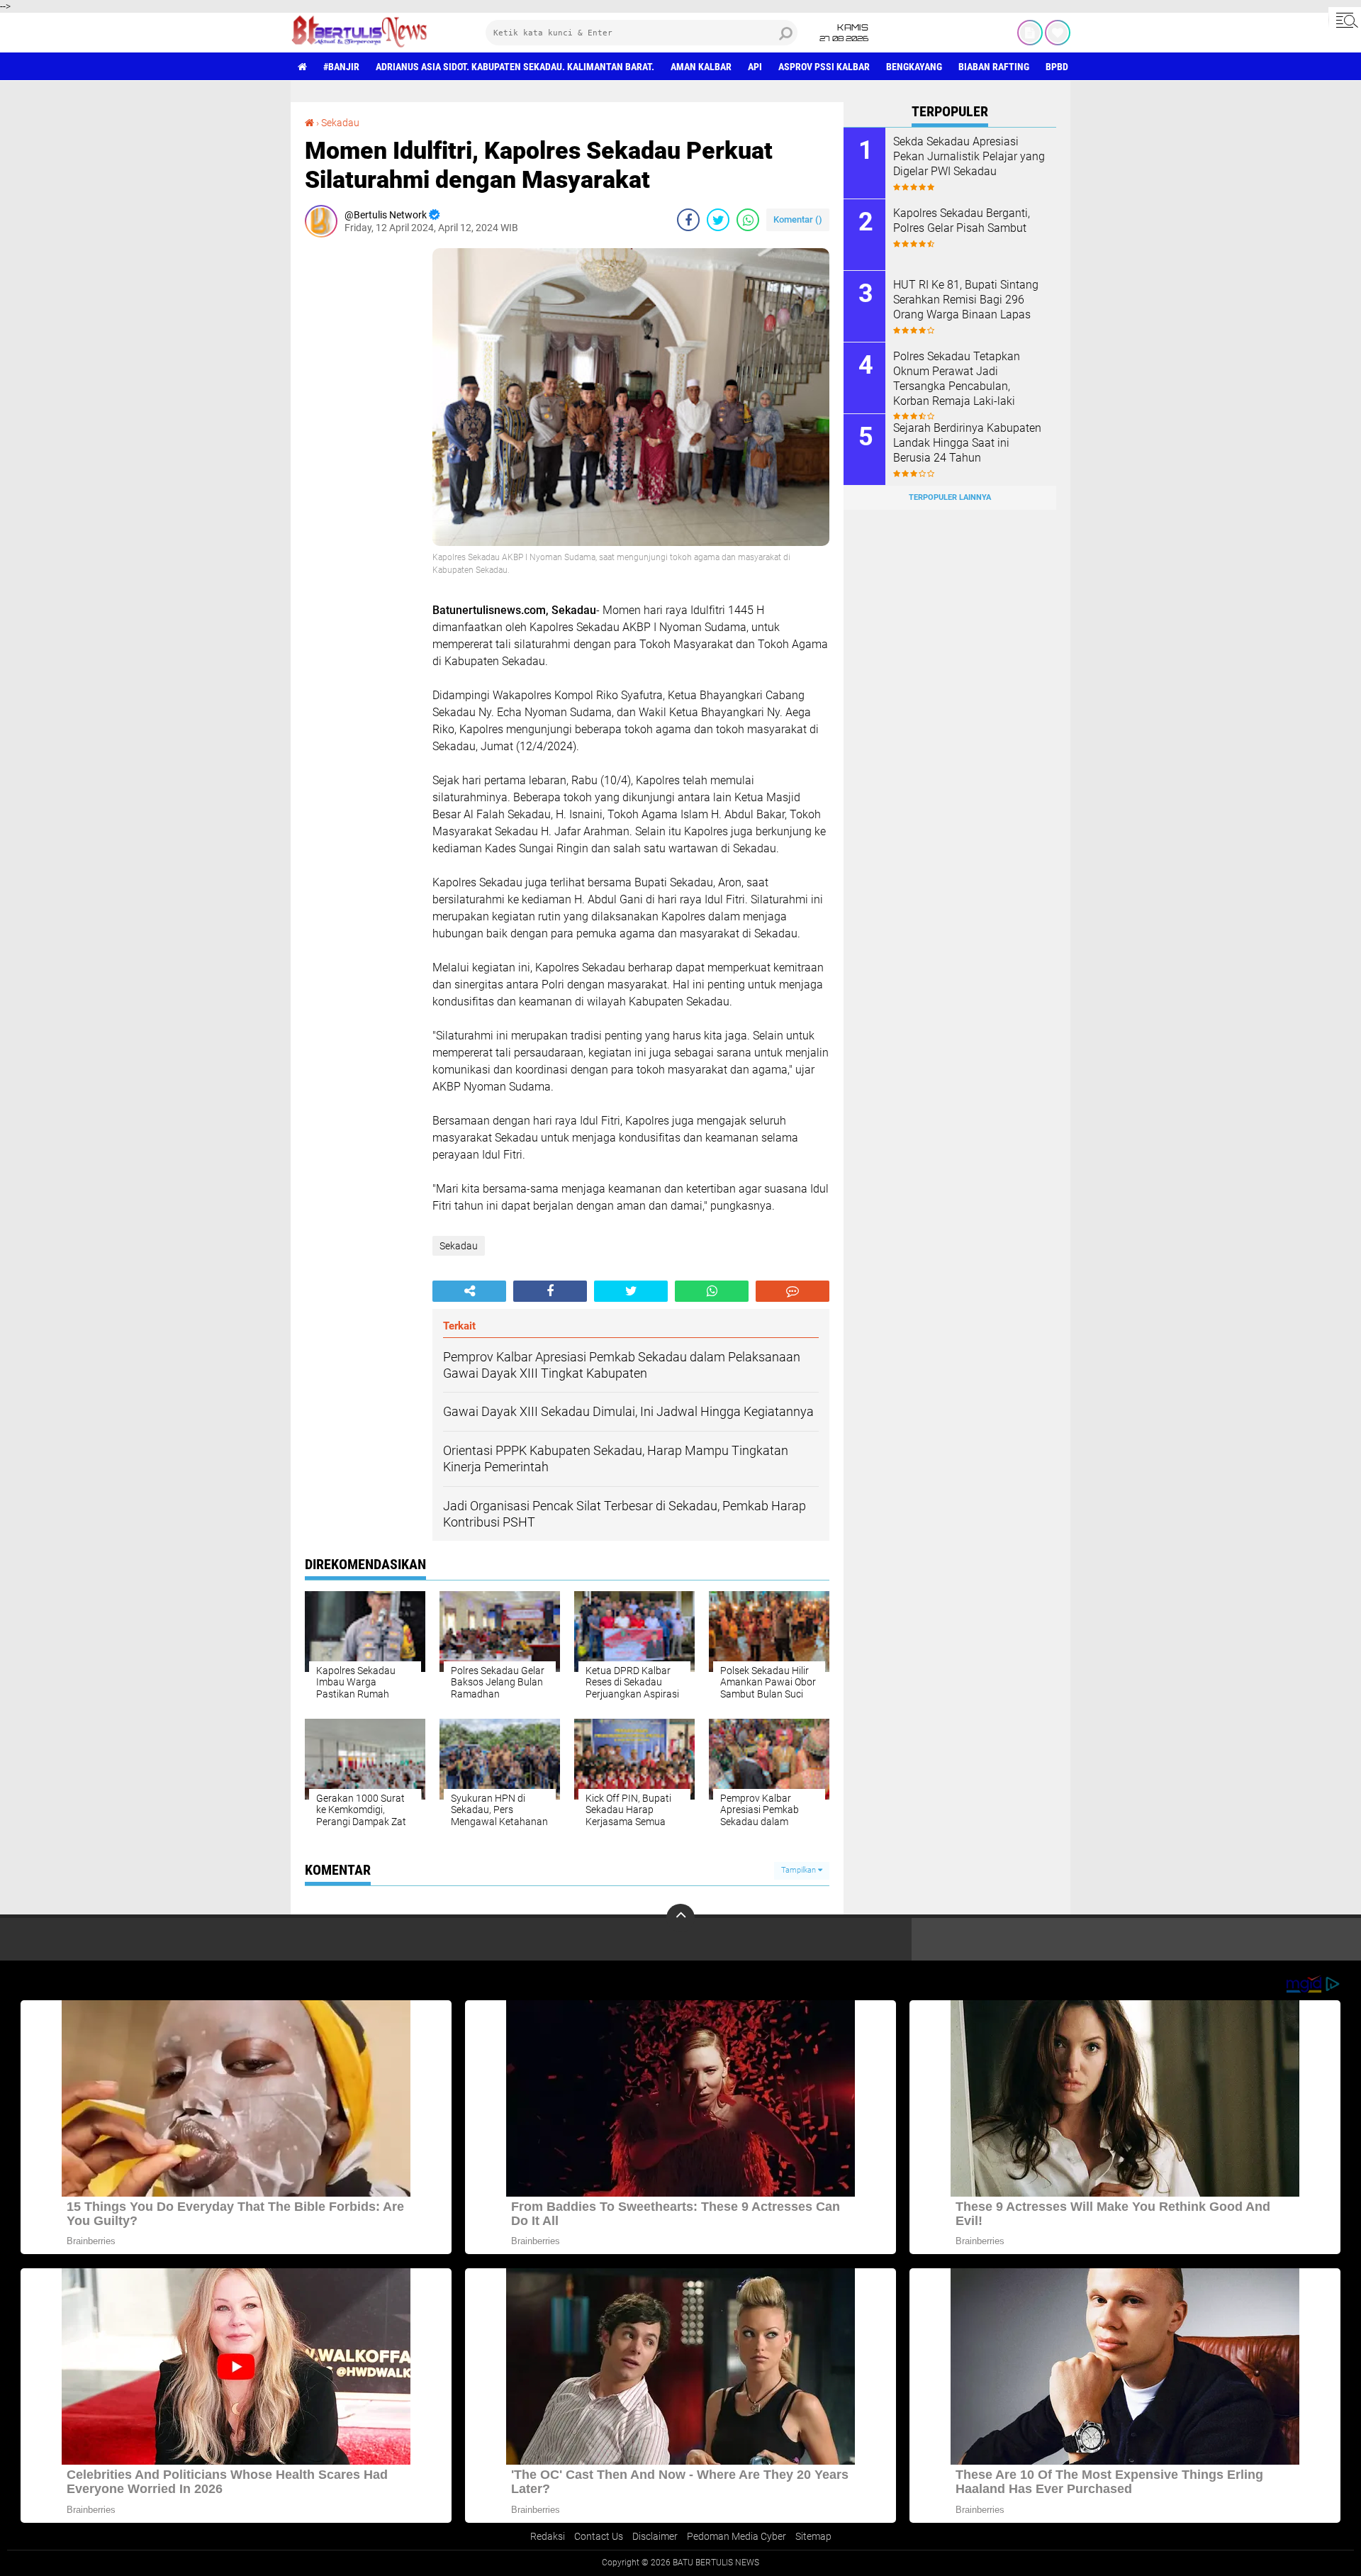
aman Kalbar (701, 67)
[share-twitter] (718, 220)
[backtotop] (680, 1918)
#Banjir (341, 67)
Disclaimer (655, 2536)
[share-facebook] (688, 220)
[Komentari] (792, 1291)
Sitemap (813, 2536)
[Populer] (1058, 33)
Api (755, 67)
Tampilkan (800, 1870)
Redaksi (548, 2536)
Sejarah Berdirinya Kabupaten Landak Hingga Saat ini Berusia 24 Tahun (967, 443)
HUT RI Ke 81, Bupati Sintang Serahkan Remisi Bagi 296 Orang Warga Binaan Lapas (966, 300)
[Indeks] (1030, 33)
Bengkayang (914, 67)
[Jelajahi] (1345, 20)
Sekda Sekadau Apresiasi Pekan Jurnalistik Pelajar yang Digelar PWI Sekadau (969, 156)
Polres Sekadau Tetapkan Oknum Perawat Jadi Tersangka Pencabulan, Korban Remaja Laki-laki (957, 378)
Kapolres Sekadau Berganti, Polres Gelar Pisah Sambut (962, 221)
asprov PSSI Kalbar (824, 67)
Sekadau (340, 123)
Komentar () (798, 219)
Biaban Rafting (994, 67)
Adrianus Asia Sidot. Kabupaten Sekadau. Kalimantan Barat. (515, 67)
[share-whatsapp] (748, 220)
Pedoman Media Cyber (736, 2536)
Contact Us (599, 2536)
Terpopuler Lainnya (950, 497)
